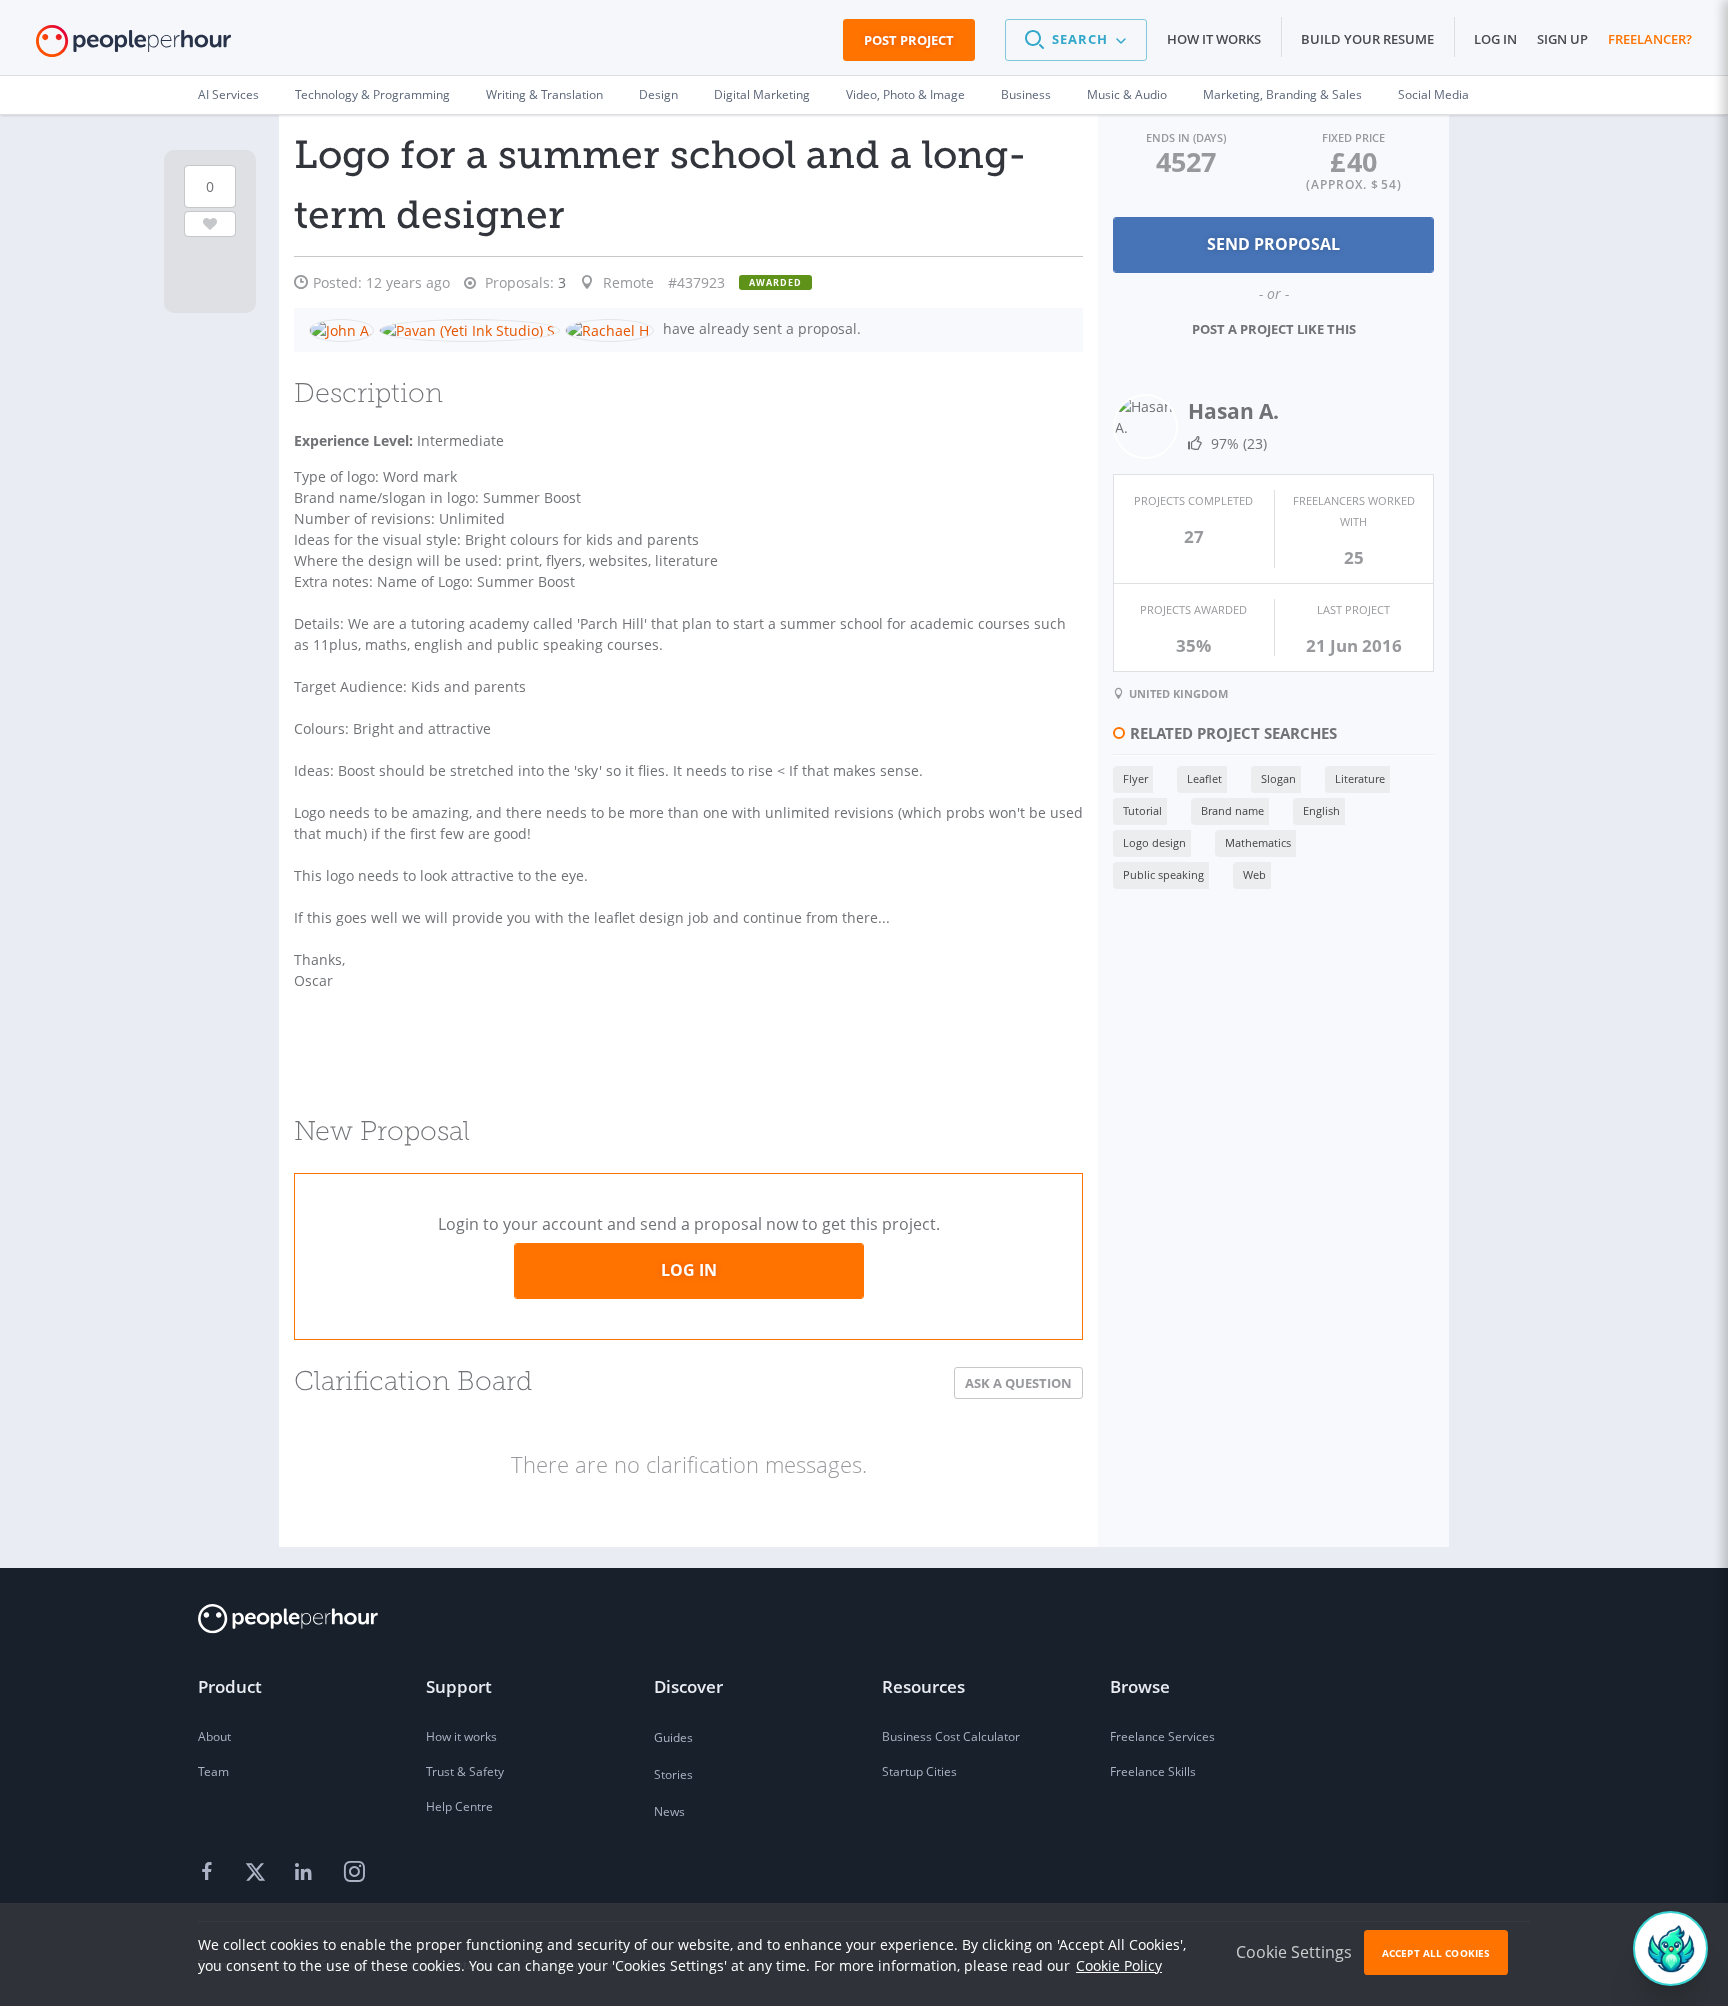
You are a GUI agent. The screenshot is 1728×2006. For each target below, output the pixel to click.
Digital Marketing (762, 94)
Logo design (1154, 842)
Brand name (1232, 810)
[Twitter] (258, 1873)
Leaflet (1204, 778)
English (1321, 810)
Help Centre (459, 1806)
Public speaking (1163, 874)
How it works (1214, 39)
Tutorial (1142, 810)
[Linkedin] (306, 1873)
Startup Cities (919, 1771)
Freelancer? (1650, 39)
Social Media (1433, 94)
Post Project (909, 40)
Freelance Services (1162, 1736)
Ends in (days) (1186, 137)
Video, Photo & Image (905, 94)
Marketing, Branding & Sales (1282, 94)
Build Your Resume (1367, 39)
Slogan (1278, 778)
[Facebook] (210, 1873)
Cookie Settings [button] (1294, 1952)
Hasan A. (1233, 411)
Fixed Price (1353, 137)
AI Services (228, 94)
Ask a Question (1018, 1383)
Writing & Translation (544, 94)
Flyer (1135, 778)
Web (1254, 874)
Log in (1495, 39)
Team (213, 1771)
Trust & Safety (465, 1771)
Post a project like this (1274, 329)
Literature (1360, 778)
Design (658, 94)
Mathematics (1258, 842)
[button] (1076, 40)
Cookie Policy (1119, 1965)
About (214, 1736)
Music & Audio (1127, 94)
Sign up (1562, 39)
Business (1026, 94)
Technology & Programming (372, 94)
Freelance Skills (1153, 1771)
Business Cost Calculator (951, 1736)
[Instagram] (354, 1873)
